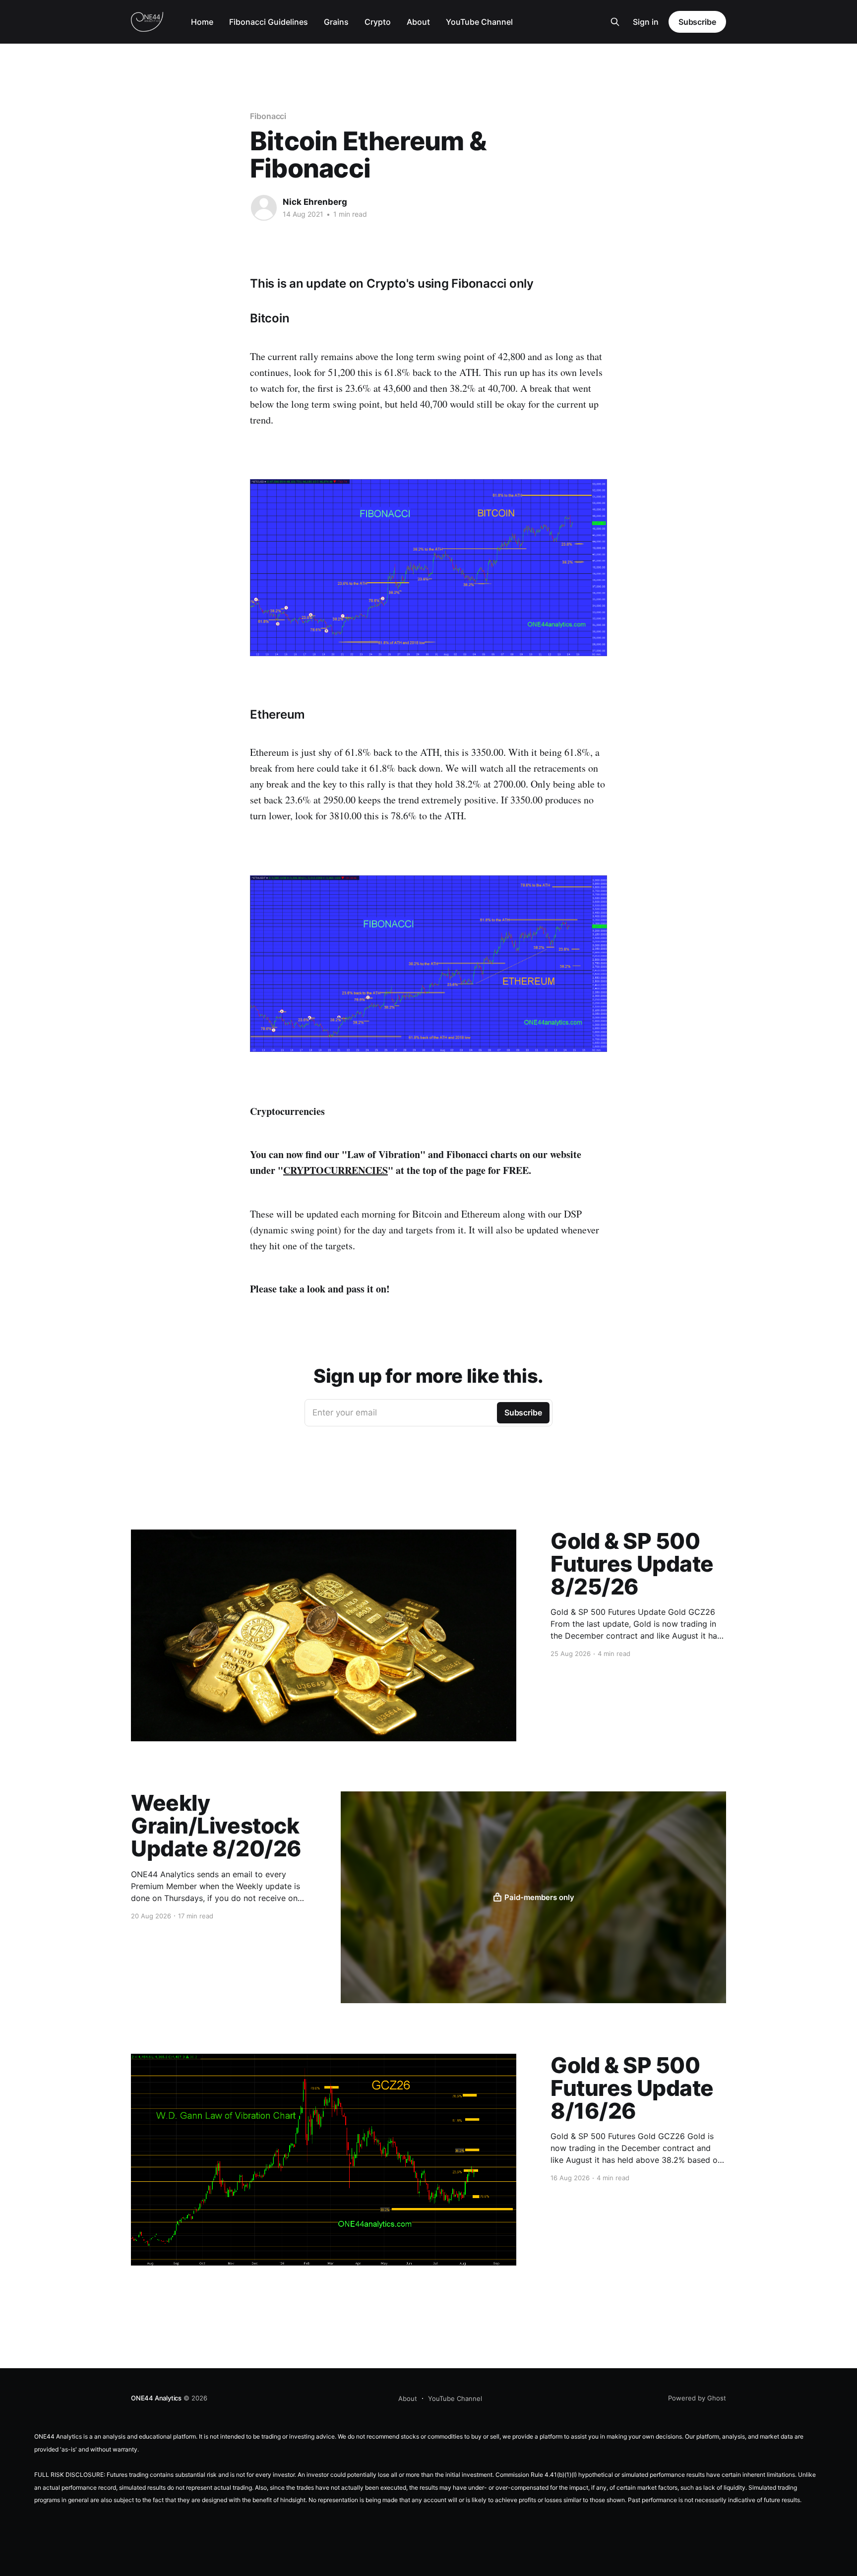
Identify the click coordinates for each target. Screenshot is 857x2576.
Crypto (378, 22)
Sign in (646, 22)
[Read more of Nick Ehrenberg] (264, 208)
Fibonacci (268, 116)
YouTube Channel (479, 22)
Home (202, 22)
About (418, 22)
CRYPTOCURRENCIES (336, 1170)
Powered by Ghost (697, 2398)
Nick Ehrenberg (315, 202)
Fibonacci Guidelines (269, 22)
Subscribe (697, 22)
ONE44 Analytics (156, 2398)
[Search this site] (615, 22)
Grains (336, 22)
